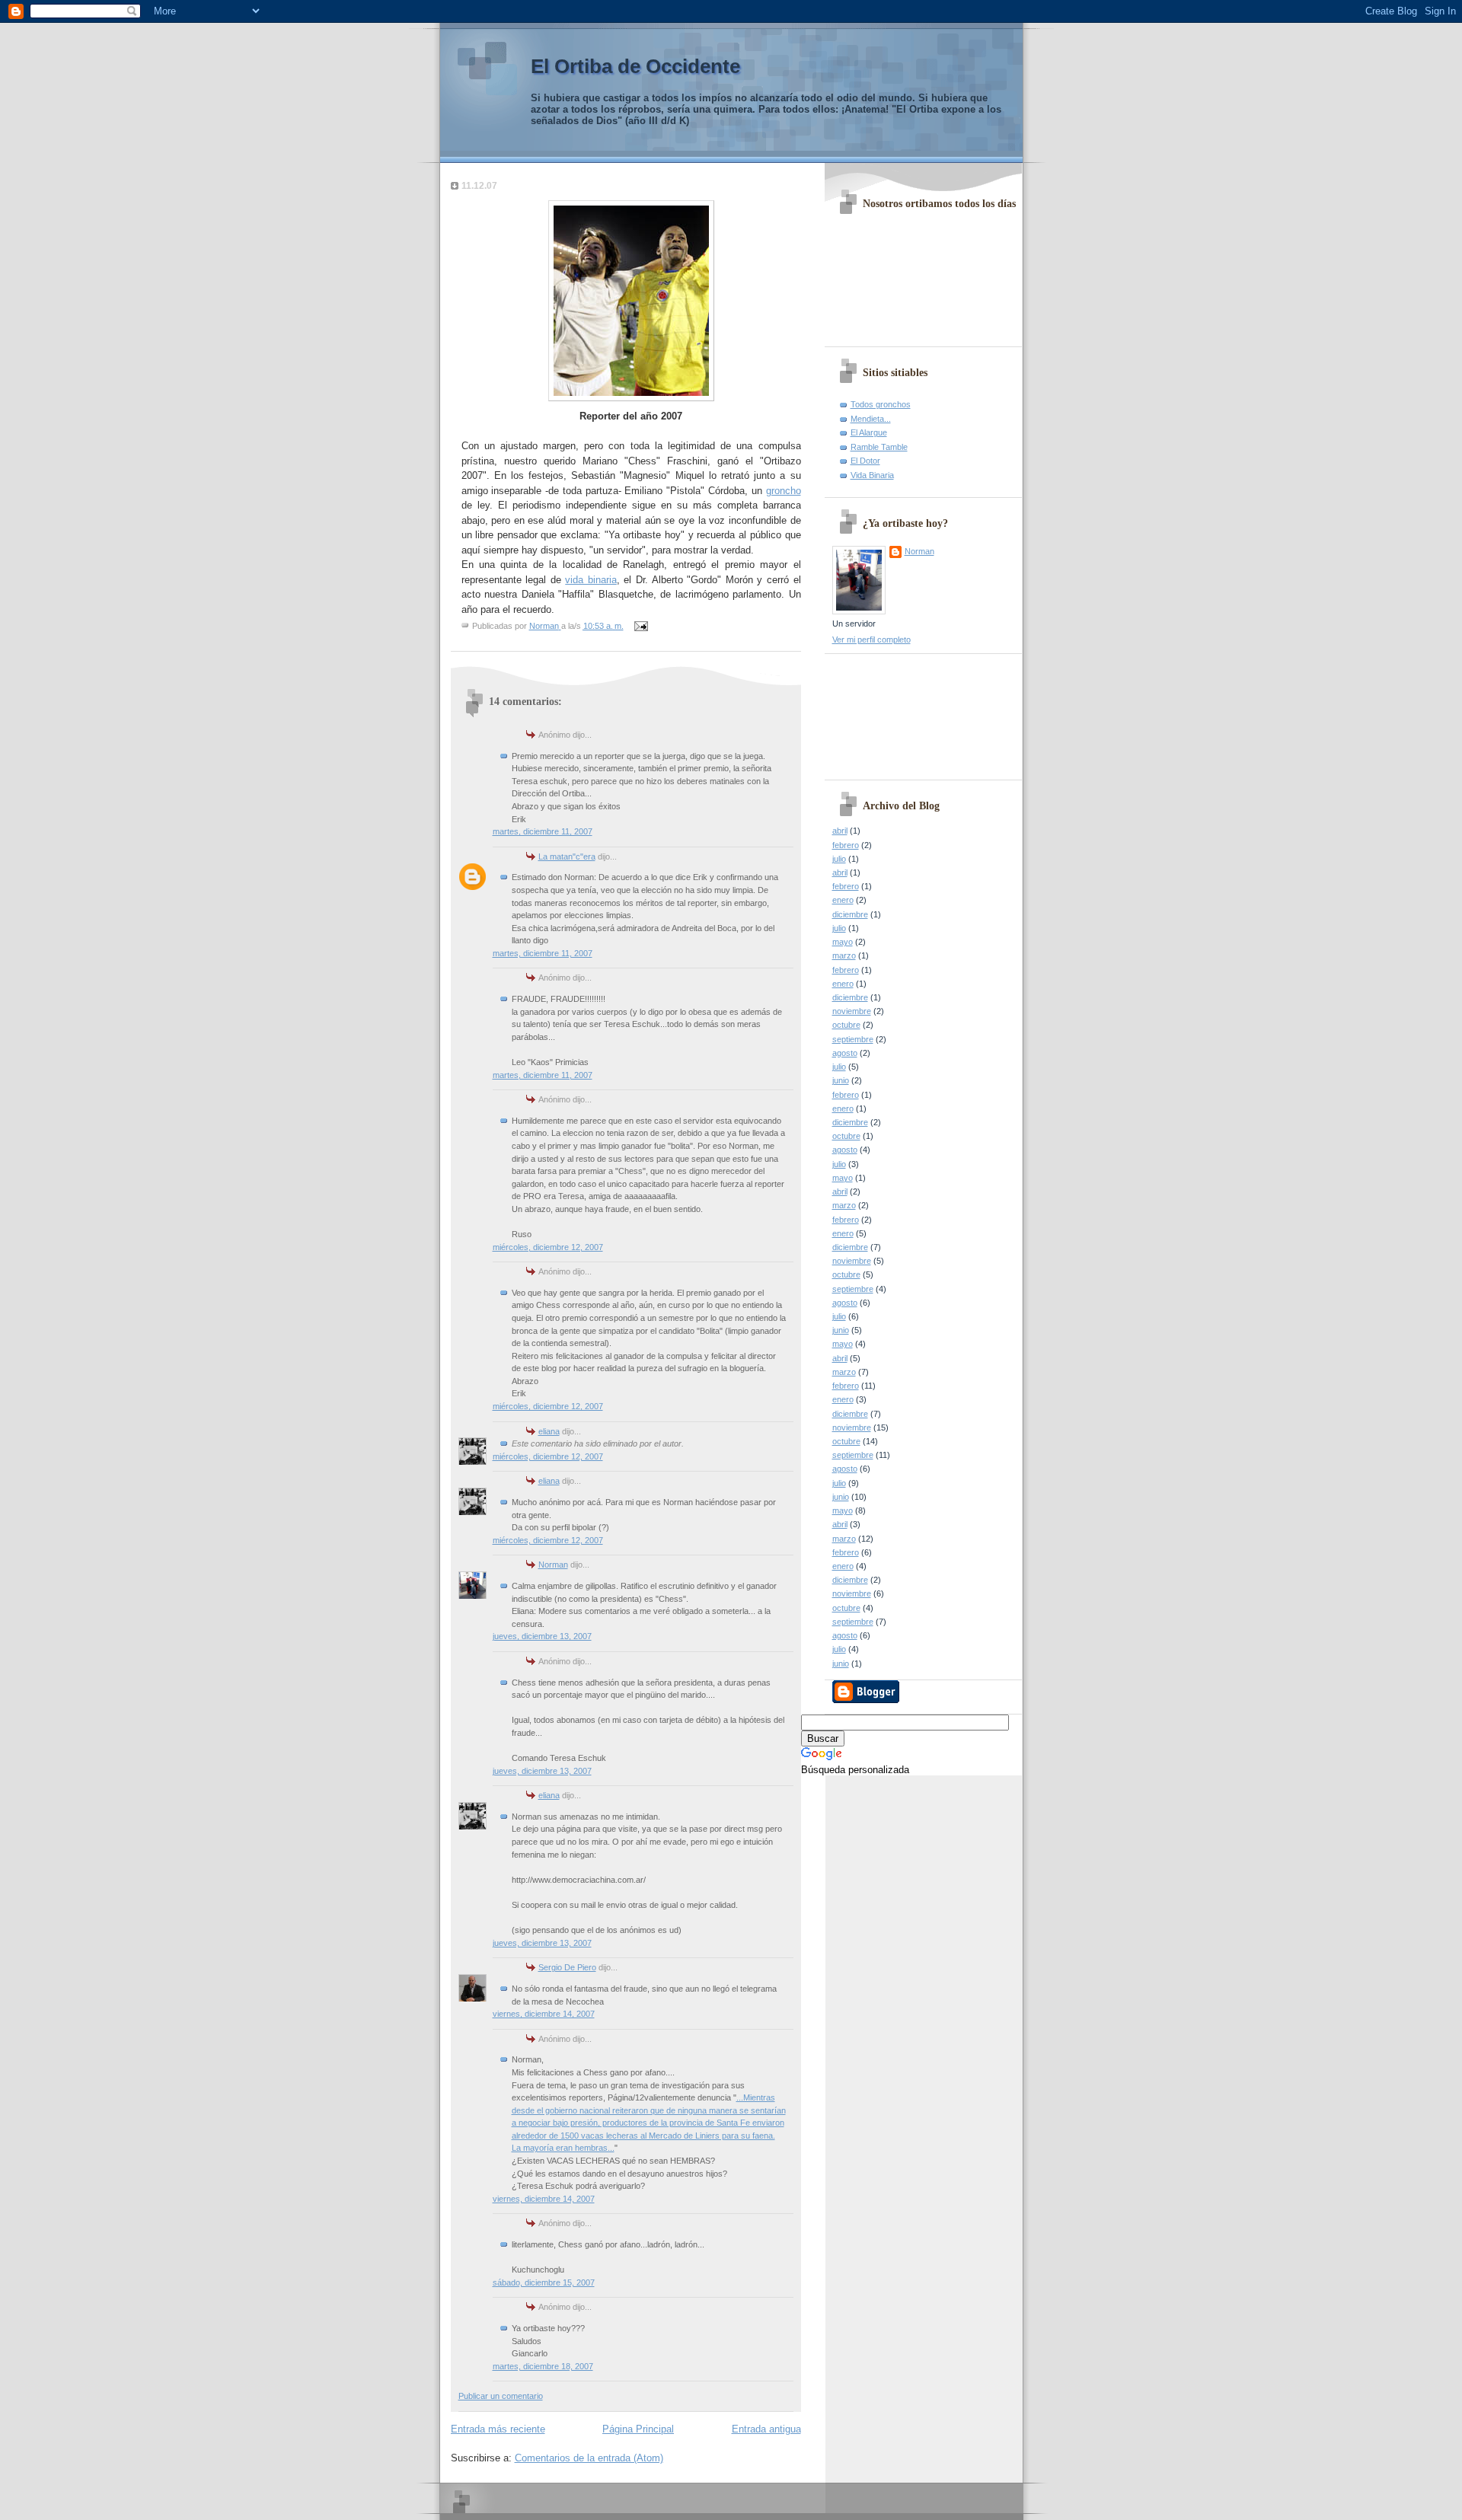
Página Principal (638, 2429)
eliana (549, 1431)
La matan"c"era (567, 856)
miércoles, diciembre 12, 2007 (548, 1247)
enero (843, 900)
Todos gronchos (881, 404)
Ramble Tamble (879, 447)
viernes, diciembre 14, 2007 (544, 2014)
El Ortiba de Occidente (635, 66)
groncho (784, 491)
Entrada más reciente (498, 2429)
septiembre (853, 1039)
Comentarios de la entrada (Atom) (589, 2458)
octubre (846, 1025)
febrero (846, 845)
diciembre (850, 914)
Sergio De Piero (567, 1967)
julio (839, 859)
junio (841, 1080)
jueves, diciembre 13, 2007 (542, 1636)
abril (840, 831)
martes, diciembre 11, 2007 (543, 831)
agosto (845, 1053)
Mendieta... (871, 419)
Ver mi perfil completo (871, 640)
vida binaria (591, 580)
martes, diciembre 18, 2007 (543, 2366)
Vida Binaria (872, 475)
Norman (553, 1565)
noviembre (852, 1011)
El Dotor (865, 461)
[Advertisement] (901, 711)
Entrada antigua (766, 2429)
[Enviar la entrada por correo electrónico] (641, 626)
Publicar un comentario (501, 2396)
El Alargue (869, 432)
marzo (844, 955)
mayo (843, 942)
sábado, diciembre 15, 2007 (544, 2282)
